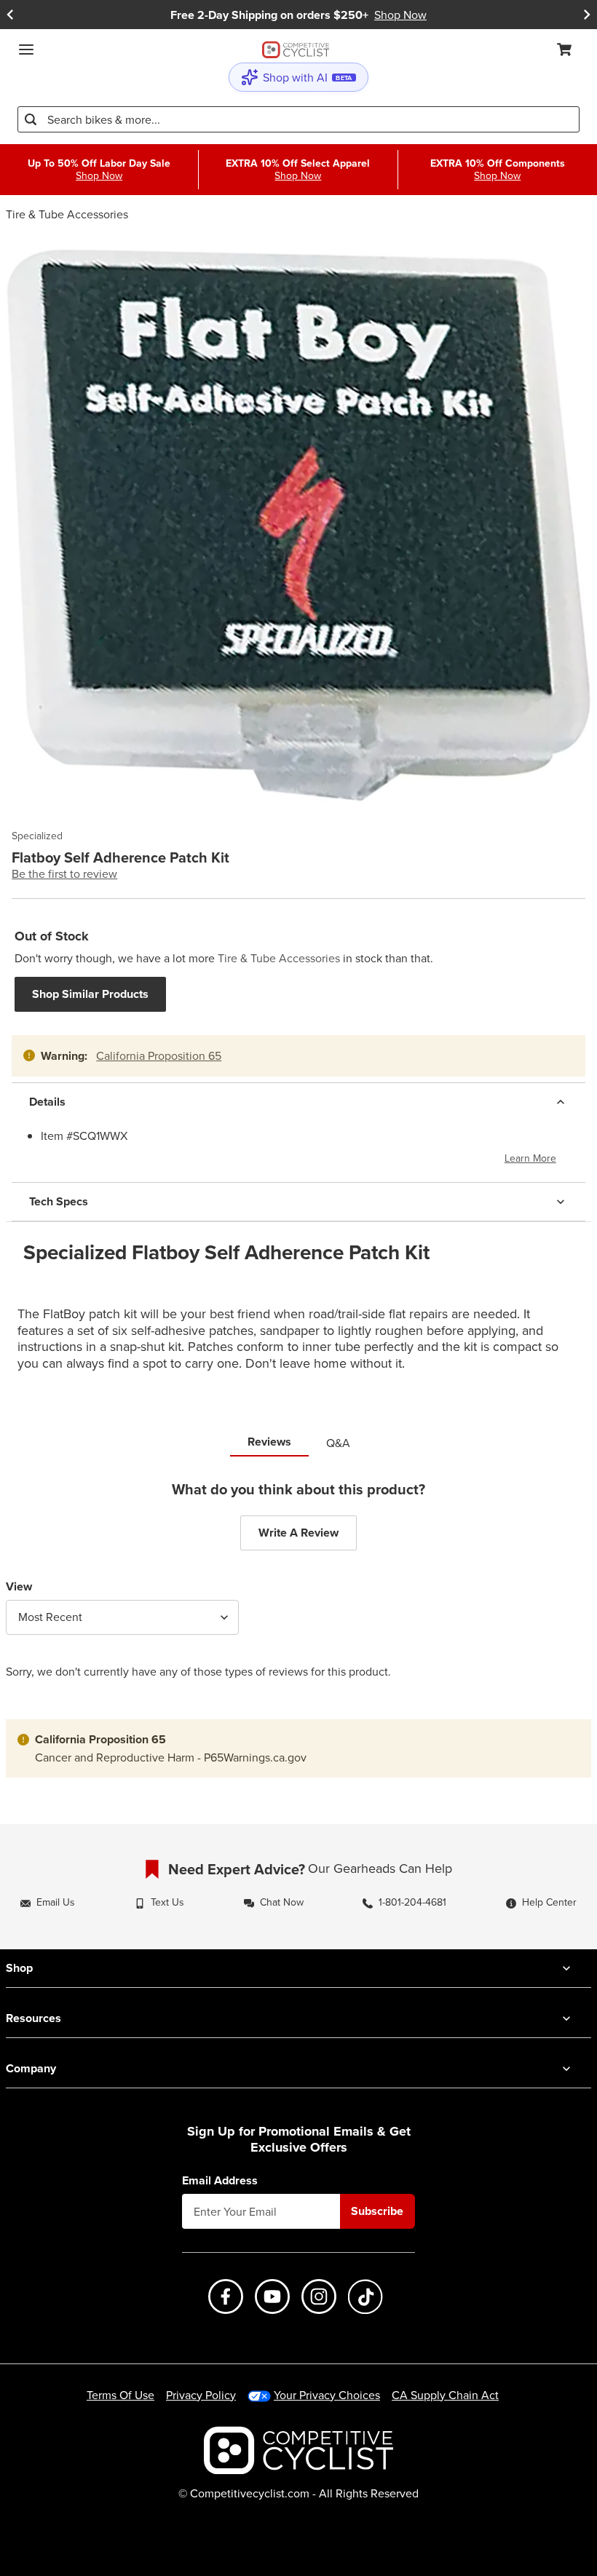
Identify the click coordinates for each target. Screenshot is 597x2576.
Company (31, 2068)
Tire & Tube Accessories (67, 214)
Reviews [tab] (269, 1442)
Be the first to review (64, 873)
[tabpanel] (298, 1591)
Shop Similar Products (90, 994)
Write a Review (298, 1533)
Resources (33, 2018)
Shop (19, 1968)
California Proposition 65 (159, 1055)
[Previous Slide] (10, 15)
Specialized (37, 836)
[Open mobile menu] (26, 49)
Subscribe (377, 2211)
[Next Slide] (587, 15)
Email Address (220, 2181)
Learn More (530, 1158)
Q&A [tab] (338, 1443)
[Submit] (31, 119)
